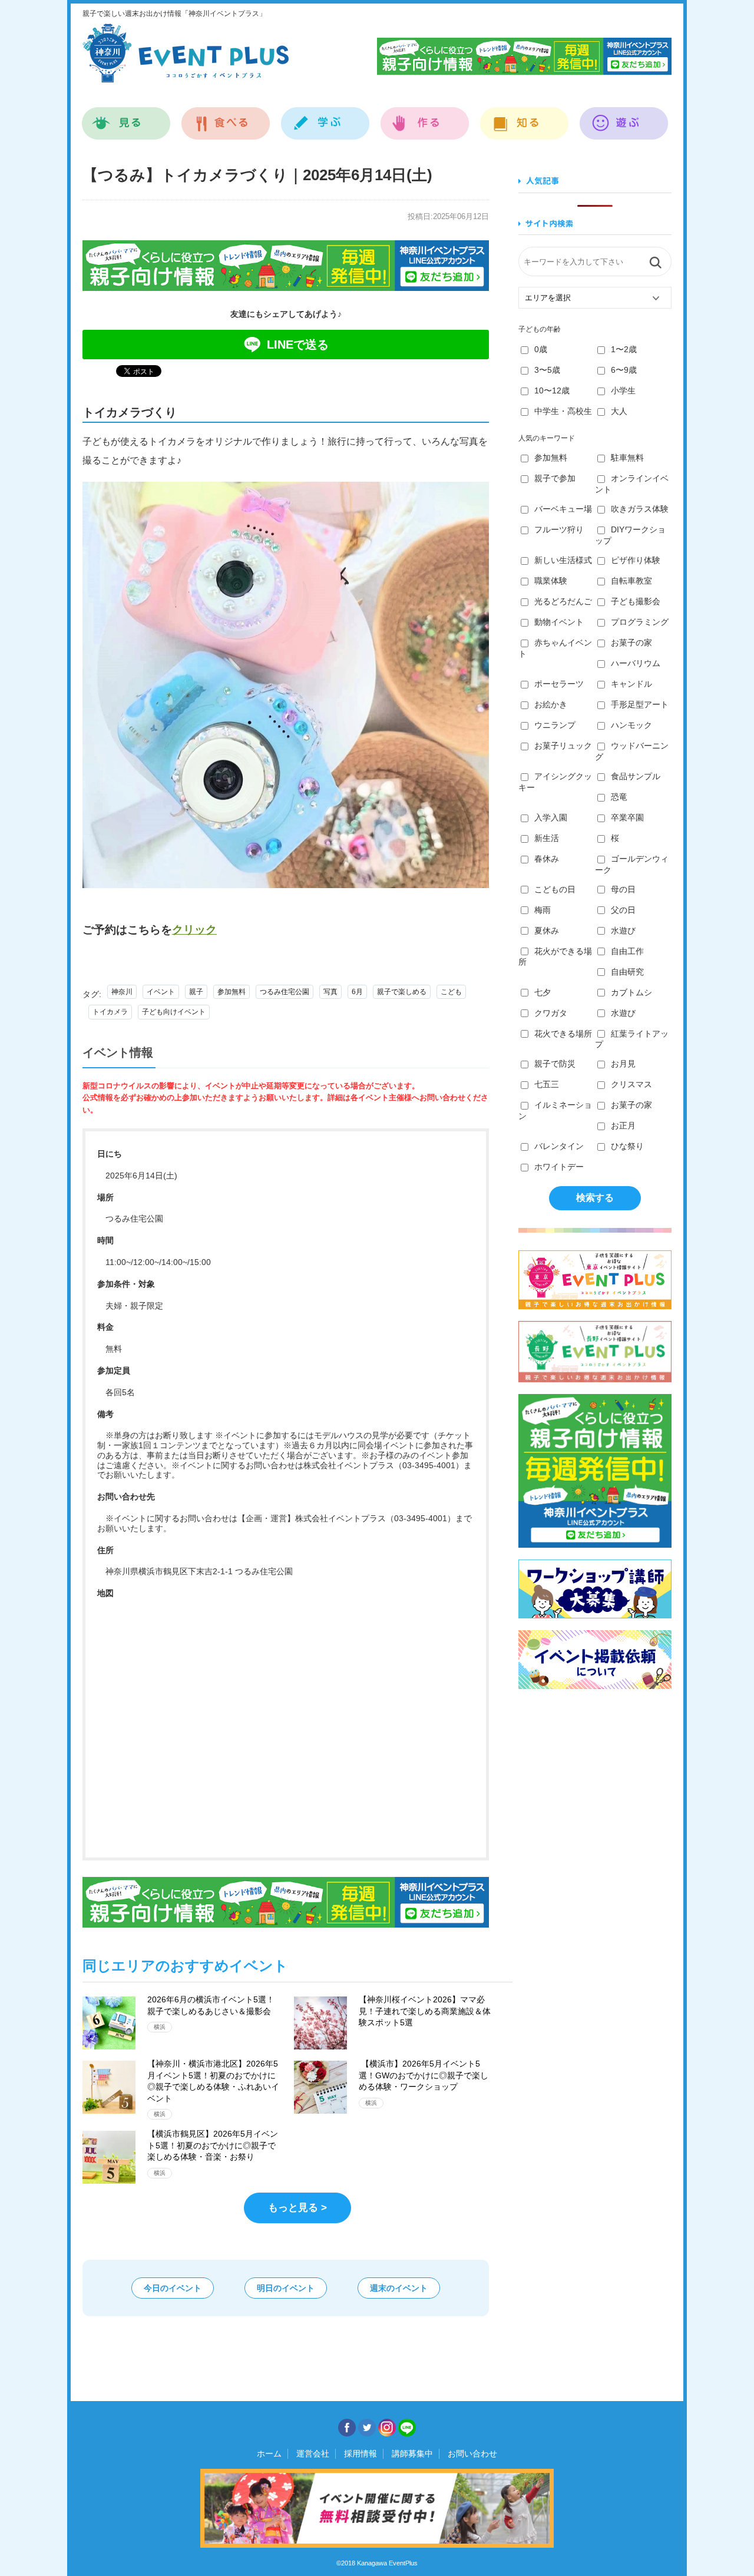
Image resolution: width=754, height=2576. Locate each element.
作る (425, 117)
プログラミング (640, 622)
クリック (194, 930)
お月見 (623, 1064)
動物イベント (559, 622)
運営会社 (313, 2454)
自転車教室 (631, 581)
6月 (357, 992)
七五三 (547, 1084)
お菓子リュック (563, 746)
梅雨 (543, 910)
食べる (226, 117)
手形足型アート (640, 704)
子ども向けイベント (174, 1012)
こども (451, 992)
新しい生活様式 (563, 560)
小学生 (623, 390)
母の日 (623, 889)
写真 (330, 992)
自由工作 (627, 951)
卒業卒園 (627, 817)
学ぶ (325, 117)
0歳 (541, 349)
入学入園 (551, 817)
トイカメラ (110, 1012)
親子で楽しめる (402, 992)
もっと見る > (297, 2208)
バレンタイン (559, 1146)
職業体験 (551, 581)
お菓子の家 (631, 643)
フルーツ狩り (559, 529)
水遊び (623, 931)
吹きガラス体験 (640, 509)
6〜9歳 (624, 370)
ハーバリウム (636, 663)
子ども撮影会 (636, 601)
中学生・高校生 (563, 411)
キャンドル (631, 684)
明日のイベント (286, 2288)
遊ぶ (624, 117)
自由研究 (627, 972)
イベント (161, 992)
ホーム (269, 2454)
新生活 (547, 838)
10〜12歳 (552, 390)
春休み (547, 859)
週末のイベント (399, 2288)
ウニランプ (555, 725)
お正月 (623, 1125)
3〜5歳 (547, 370)
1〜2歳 (624, 349)
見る (126, 117)
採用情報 (361, 2454)
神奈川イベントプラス (186, 53)
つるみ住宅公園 (285, 992)
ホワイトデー (559, 1167)
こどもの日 (555, 889)
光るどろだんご (563, 601)
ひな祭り (627, 1146)
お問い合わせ (472, 2454)
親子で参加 (555, 478)
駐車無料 (627, 458)
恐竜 (619, 797)
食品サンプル (636, 776)
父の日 (623, 910)
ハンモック (631, 725)
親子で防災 (555, 1064)
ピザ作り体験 (636, 560)
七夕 (543, 992)
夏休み (547, 931)
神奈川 (122, 992)
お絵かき (551, 704)
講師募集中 (412, 2454)
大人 (619, 411)
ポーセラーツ (559, 684)
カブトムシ (631, 992)
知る (525, 117)
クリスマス (631, 1084)
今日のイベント (173, 2288)
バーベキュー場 (563, 509)
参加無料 (232, 992)
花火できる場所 (563, 1034)
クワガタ (551, 1013)
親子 (196, 992)
